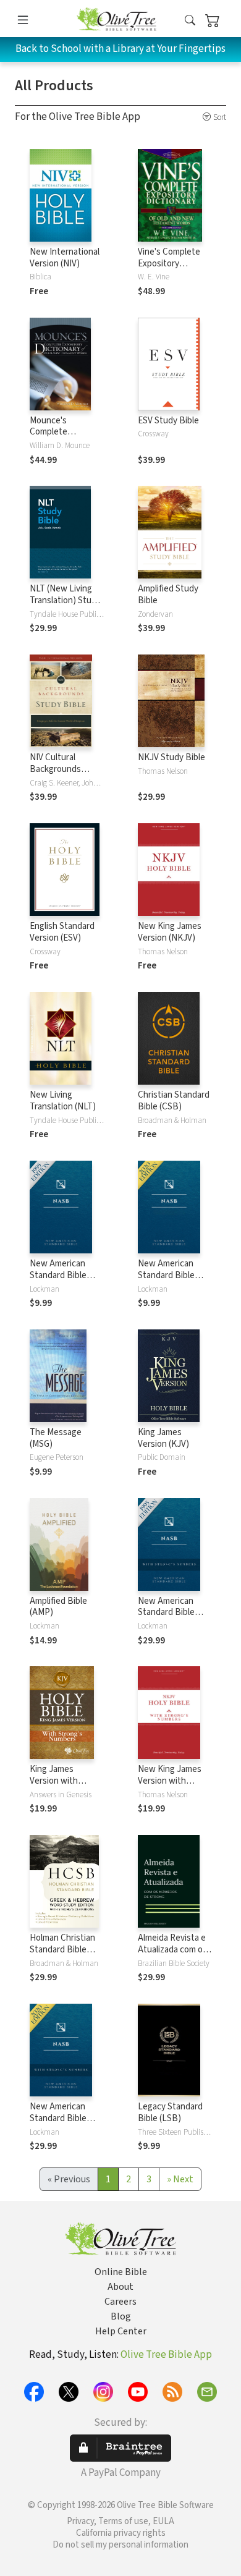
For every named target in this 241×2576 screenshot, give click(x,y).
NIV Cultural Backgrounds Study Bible (55, 769)
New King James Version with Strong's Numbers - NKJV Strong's (173, 1787)
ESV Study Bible (168, 421)
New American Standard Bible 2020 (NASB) (166, 1275)
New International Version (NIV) (65, 258)
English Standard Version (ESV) (62, 932)
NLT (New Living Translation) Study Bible (65, 600)
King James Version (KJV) (163, 1438)
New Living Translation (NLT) (63, 1101)
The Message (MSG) (56, 1438)
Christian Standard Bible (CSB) (174, 1101)
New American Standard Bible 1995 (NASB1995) (62, 1275)
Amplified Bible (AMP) (58, 1607)
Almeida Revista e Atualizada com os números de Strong (175, 1950)
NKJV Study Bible (171, 757)
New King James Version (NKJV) (170, 932)
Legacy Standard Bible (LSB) (170, 2112)
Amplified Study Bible (168, 595)
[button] (190, 21)
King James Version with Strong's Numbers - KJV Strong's (65, 1787)
